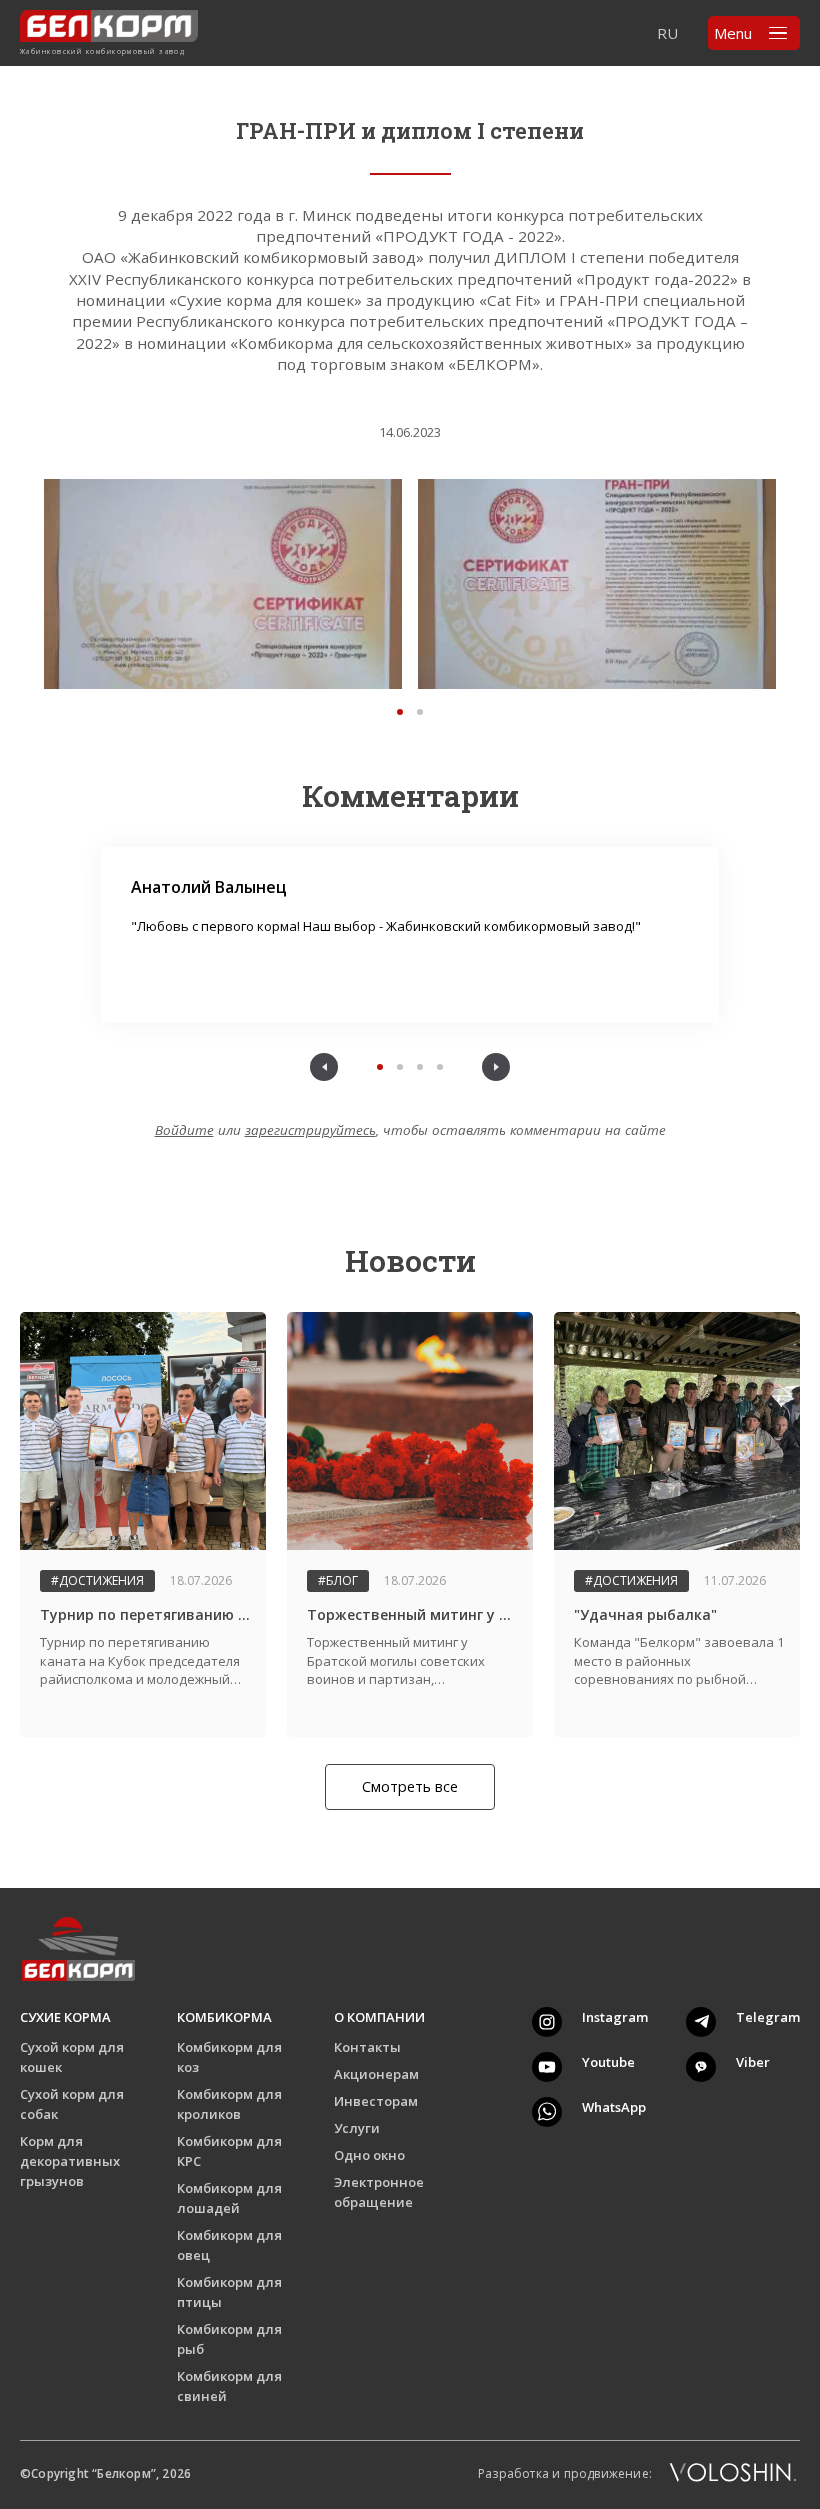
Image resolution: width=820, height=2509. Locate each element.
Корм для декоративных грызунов (70, 2161)
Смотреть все (410, 1786)
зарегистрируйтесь (310, 1130)
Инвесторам (376, 2101)
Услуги (357, 2128)
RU (667, 33)
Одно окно (369, 2155)
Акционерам (376, 2074)
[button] (400, 712)
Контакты (367, 2047)
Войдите (184, 1130)
